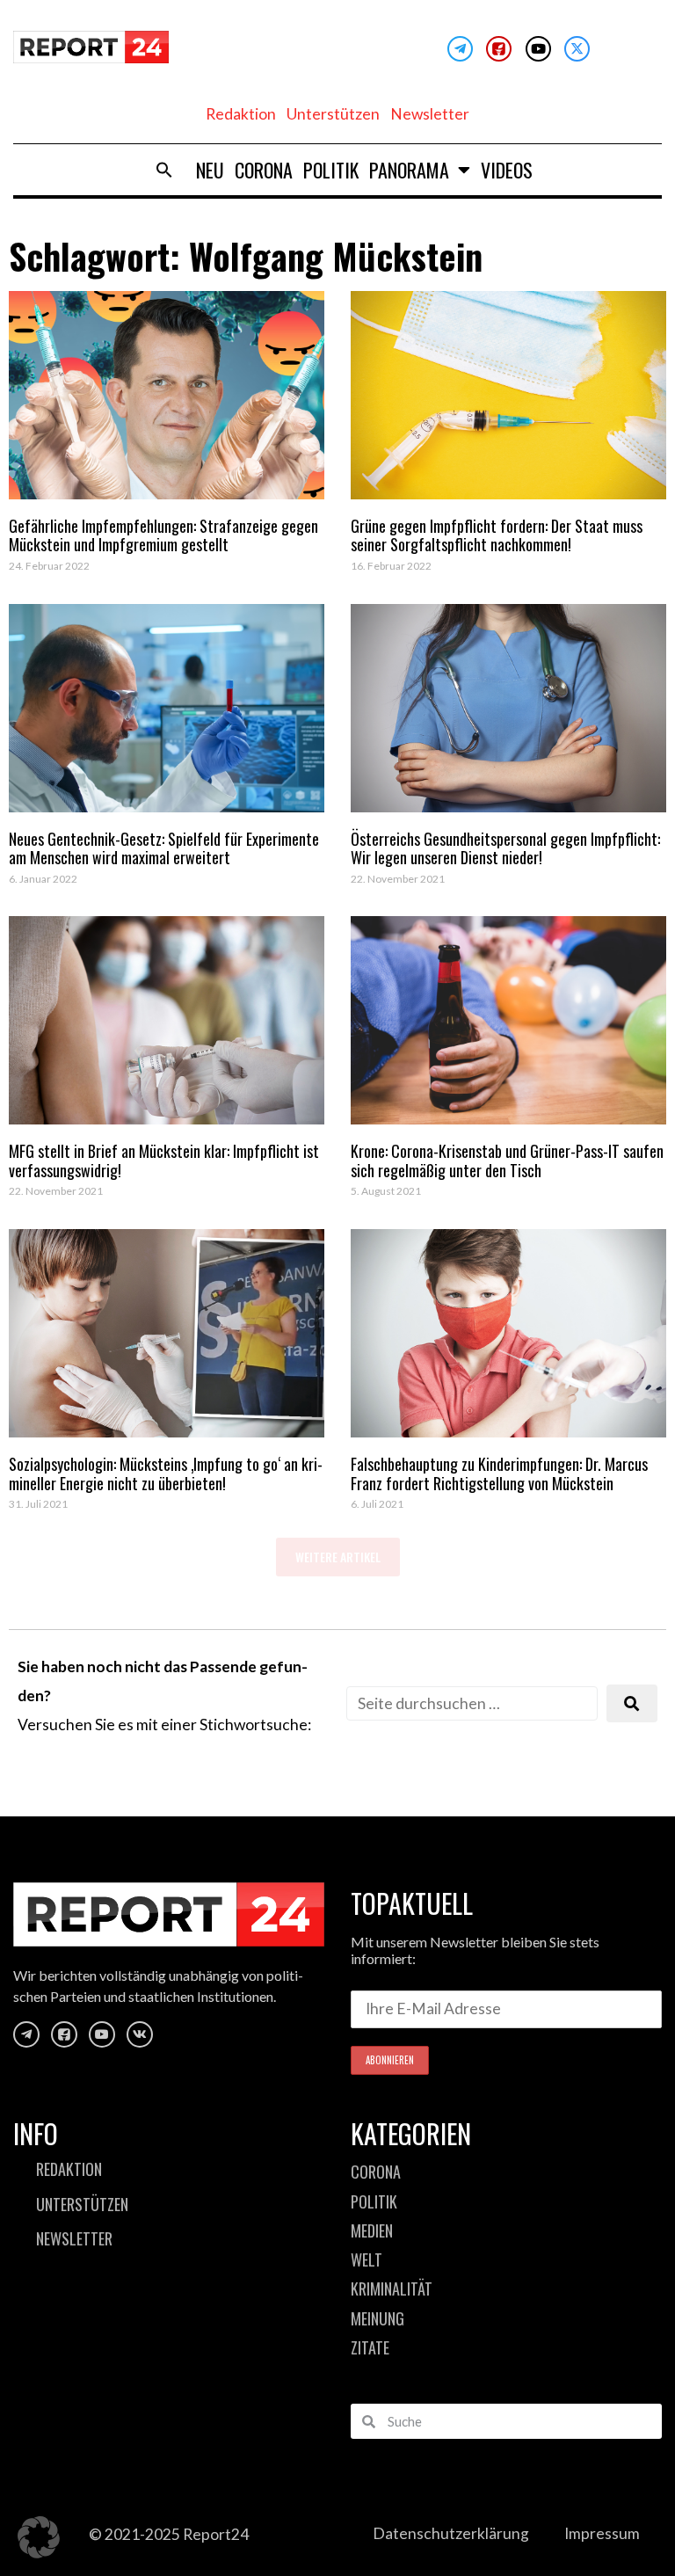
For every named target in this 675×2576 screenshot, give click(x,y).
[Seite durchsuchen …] (472, 1703)
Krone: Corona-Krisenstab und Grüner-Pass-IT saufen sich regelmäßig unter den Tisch (507, 1161)
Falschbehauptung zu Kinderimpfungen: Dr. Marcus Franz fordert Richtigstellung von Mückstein (499, 1474)
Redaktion (241, 114)
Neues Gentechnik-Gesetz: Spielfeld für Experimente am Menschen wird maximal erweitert (164, 848)
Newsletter (430, 114)
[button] (164, 170)
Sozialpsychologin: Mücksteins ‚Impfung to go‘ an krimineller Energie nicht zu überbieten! (166, 1474)
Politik (331, 170)
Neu (210, 170)
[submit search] (632, 1703)
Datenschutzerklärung (451, 2533)
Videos (507, 170)
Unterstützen (333, 114)
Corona (264, 170)
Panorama (409, 170)
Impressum (602, 2533)
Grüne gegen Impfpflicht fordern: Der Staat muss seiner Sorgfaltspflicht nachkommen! (497, 535)
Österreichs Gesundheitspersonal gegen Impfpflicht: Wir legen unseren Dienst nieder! (505, 848)
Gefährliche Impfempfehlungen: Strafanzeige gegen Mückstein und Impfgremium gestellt (163, 535)
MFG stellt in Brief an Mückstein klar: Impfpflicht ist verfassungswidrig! (164, 1161)
